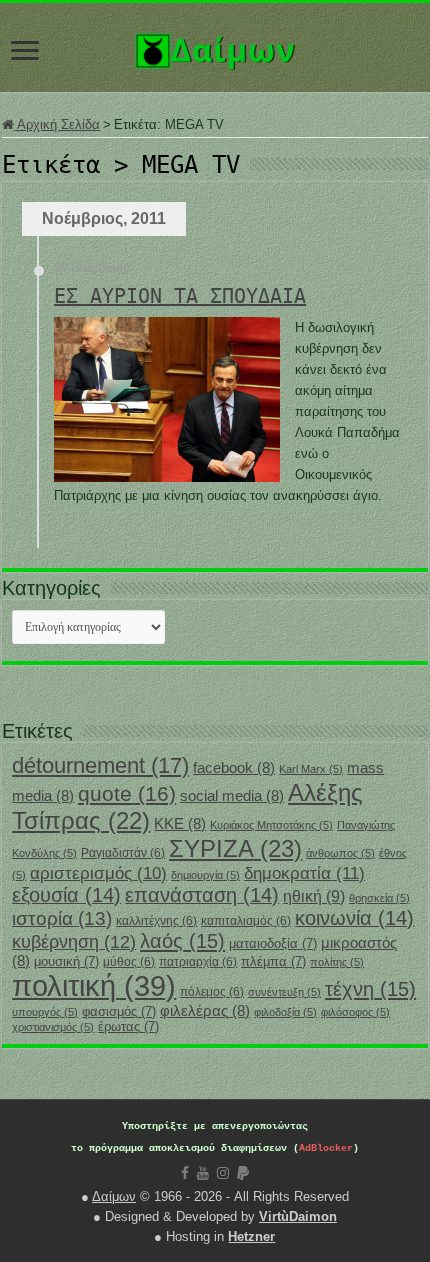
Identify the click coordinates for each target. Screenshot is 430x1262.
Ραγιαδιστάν (123, 853)
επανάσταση (202, 895)
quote (127, 793)
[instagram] (223, 1173)
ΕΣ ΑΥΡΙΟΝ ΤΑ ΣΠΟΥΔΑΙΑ (180, 296)
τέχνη (370, 989)
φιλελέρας (205, 1011)
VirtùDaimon (298, 1216)
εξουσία (66, 895)
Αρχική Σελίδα (57, 124)
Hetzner (251, 1236)
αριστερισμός (98, 873)
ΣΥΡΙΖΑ (235, 848)
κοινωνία (354, 918)
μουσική (66, 961)
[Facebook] (185, 1173)
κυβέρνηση (74, 942)
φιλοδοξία (285, 1012)
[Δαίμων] (215, 47)
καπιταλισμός (246, 921)
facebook (234, 768)
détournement (100, 765)
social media (232, 796)
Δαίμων (114, 1196)
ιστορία (62, 918)
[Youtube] (203, 1173)
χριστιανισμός (53, 1027)
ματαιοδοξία (273, 943)
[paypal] (243, 1173)
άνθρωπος (340, 853)
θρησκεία (379, 898)
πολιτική (94, 985)
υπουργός (45, 1012)
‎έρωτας (128, 1026)
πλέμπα (273, 961)
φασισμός (119, 1011)
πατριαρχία (198, 962)
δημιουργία (205, 875)
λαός (182, 941)
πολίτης (337, 962)
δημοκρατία (304, 873)
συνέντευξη (284, 992)
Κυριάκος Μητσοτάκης (271, 825)
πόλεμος (212, 992)
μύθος (129, 962)
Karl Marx (311, 769)
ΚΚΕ (180, 824)
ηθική (314, 896)
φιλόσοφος (355, 1012)
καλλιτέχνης (156, 921)
